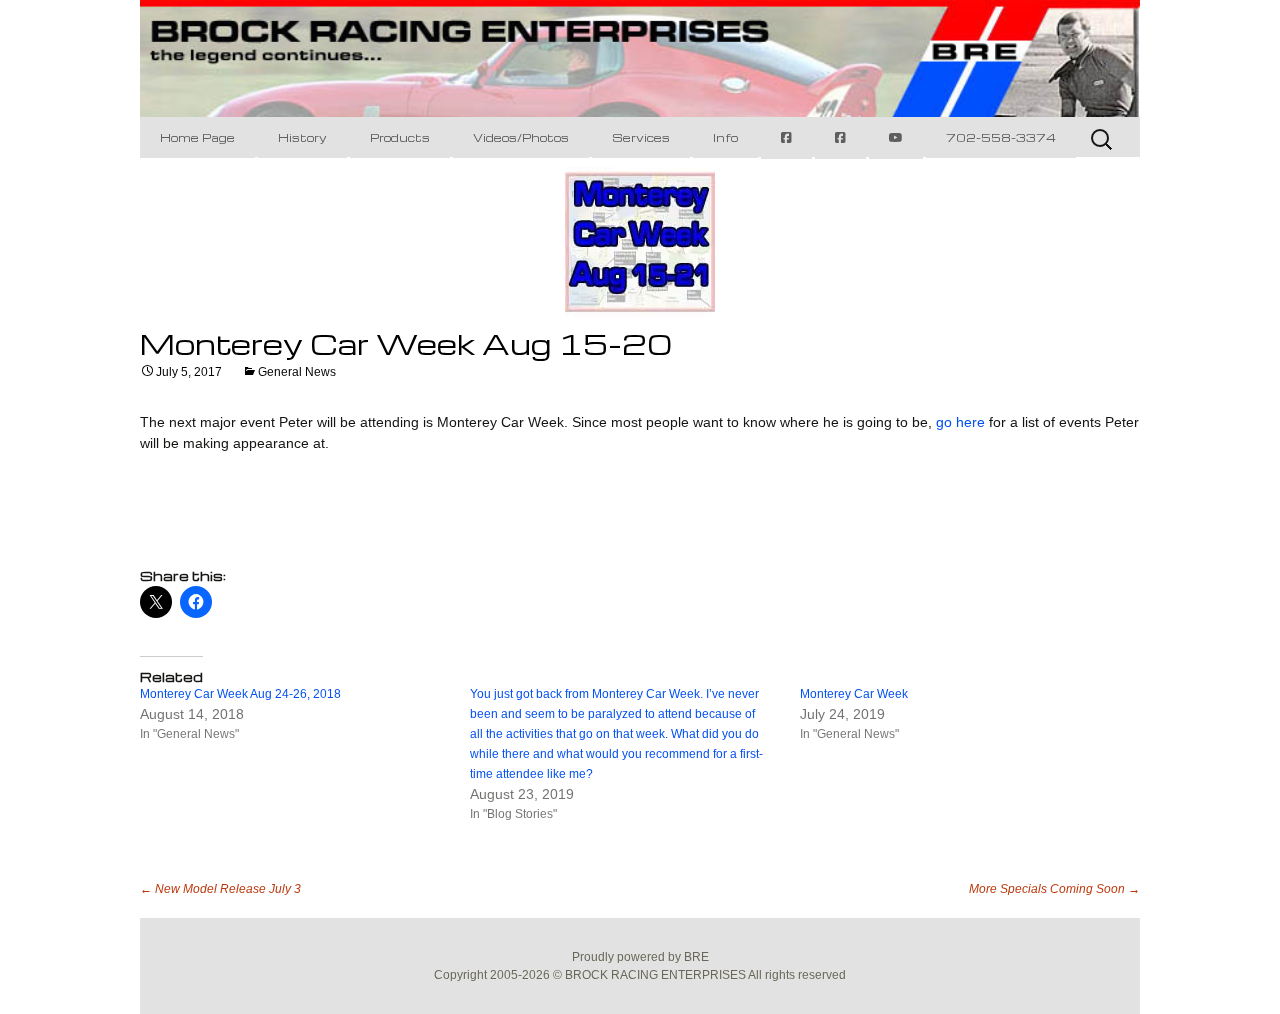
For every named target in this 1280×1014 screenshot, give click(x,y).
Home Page (197, 137)
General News (297, 372)
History (302, 137)
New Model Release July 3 (220, 889)
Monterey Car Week (854, 694)
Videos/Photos (521, 137)
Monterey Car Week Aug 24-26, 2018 (240, 694)
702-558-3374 (1001, 137)
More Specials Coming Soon (1054, 889)
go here (960, 422)
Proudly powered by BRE (640, 957)
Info (725, 137)
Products (400, 137)
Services (641, 137)
